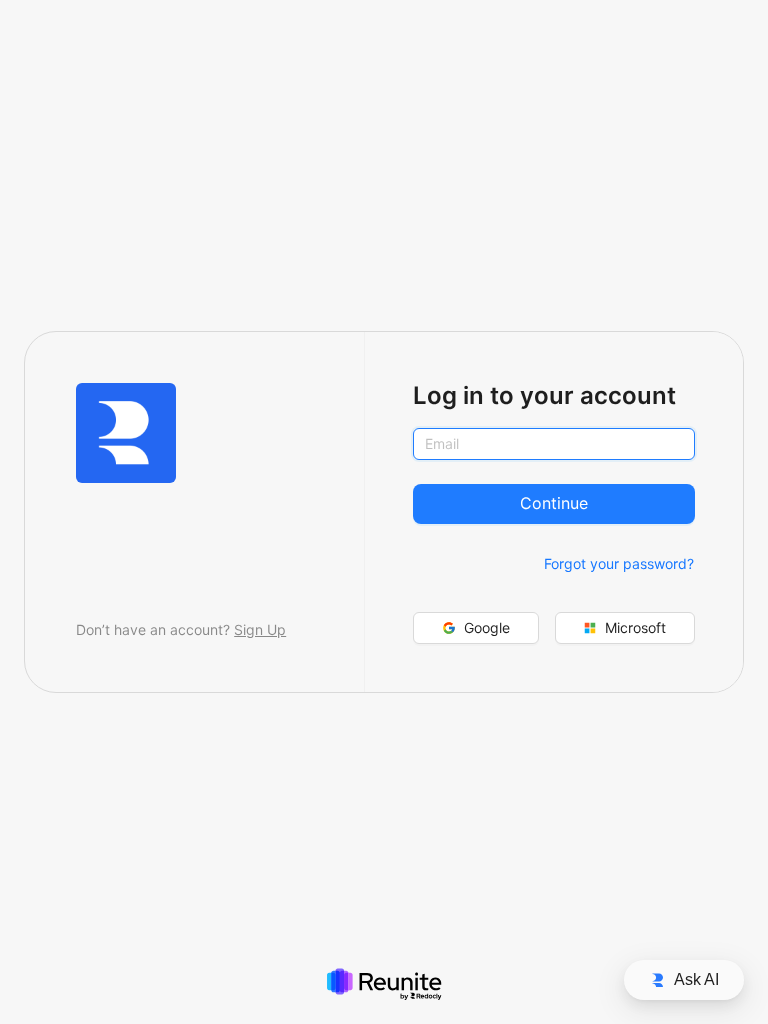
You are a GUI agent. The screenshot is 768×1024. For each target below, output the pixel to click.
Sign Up (260, 629)
